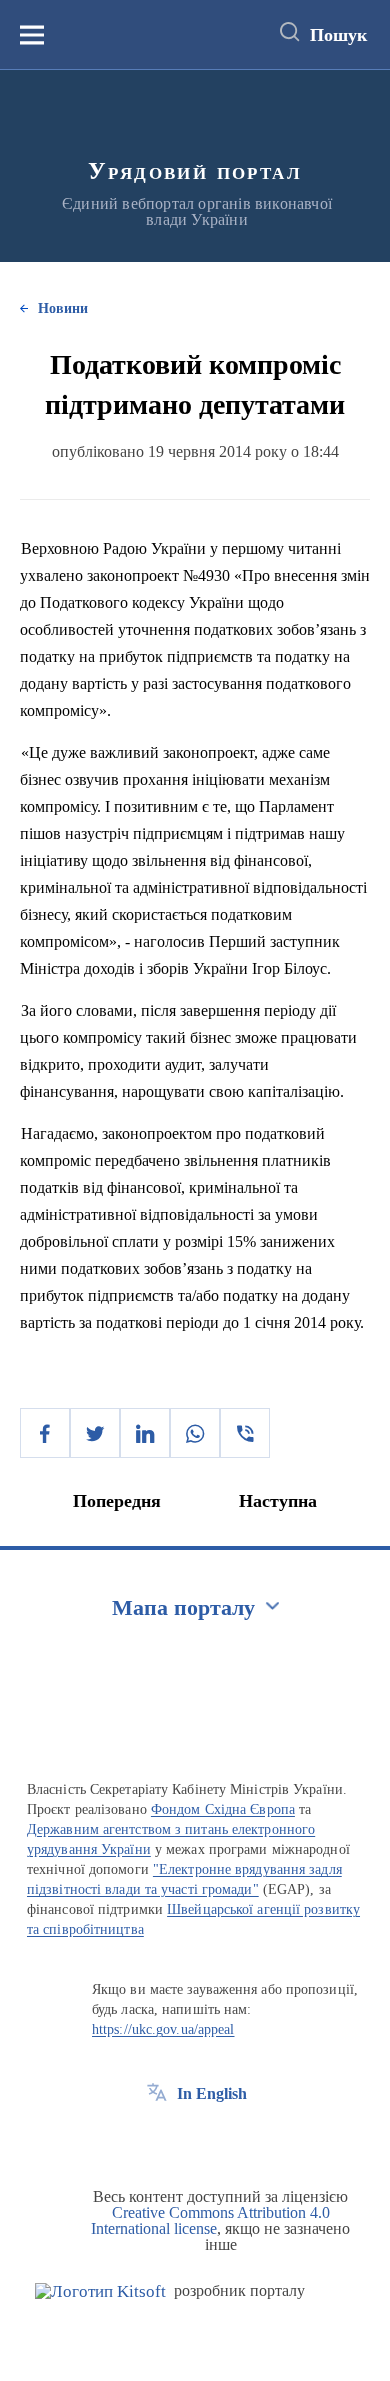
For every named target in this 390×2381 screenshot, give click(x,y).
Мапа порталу (183, 1607)
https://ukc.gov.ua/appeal (163, 2029)
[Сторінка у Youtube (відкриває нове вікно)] (231, 2139)
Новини (63, 308)
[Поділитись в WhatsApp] (195, 1433)
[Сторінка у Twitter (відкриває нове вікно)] (194, 2139)
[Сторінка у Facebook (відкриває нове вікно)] (157, 2139)
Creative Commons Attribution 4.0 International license (210, 2220)
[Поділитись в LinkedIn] (145, 1433)
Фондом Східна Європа (223, 1809)
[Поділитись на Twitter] (95, 1433)
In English (212, 2093)
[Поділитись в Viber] (245, 1433)
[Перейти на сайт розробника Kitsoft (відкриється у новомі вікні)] (100, 2291)
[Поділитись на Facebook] (45, 1433)
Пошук (338, 35)
